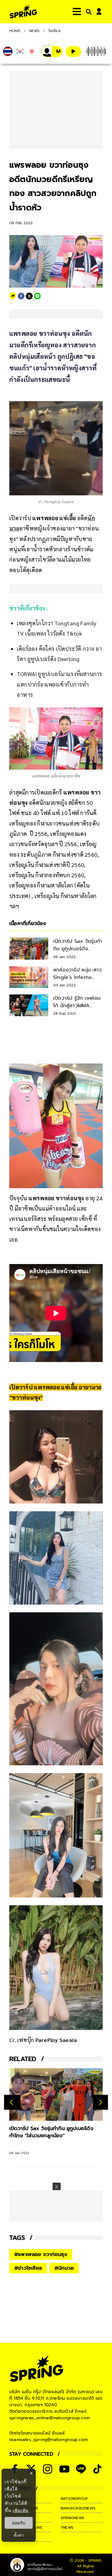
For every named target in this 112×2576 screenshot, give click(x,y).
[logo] (23, 12)
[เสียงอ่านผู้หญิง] (52, 51)
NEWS (35, 31)
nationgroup (74, 2499)
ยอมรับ (19, 2523)
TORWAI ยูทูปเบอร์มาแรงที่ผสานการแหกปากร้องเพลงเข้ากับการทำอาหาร (59, 684)
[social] (48, 2469)
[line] (37, 296)
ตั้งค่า (19, 2535)
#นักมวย (64, 2268)
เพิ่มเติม (21, 2510)
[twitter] (29, 296)
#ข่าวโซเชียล (28, 2268)
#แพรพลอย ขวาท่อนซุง (41, 2254)
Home (15, 31)
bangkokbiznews (78, 2508)
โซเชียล (54, 31)
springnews (72, 2518)
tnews (67, 2527)
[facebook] (21, 296)
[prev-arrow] (12, 2102)
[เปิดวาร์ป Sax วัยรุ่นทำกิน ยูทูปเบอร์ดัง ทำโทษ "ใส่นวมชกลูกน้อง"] (56, 2094)
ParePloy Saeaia (56, 2040)
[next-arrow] (100, 2102)
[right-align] (87, 12)
